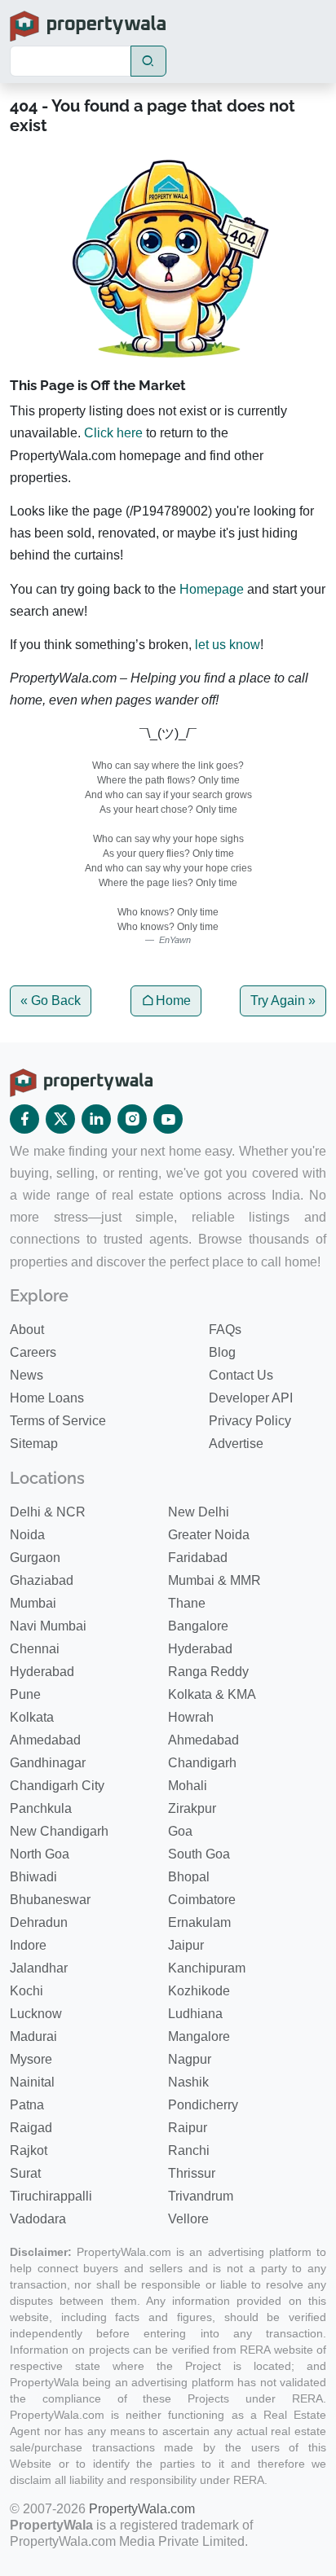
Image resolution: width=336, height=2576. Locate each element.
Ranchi (189, 2150)
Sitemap (34, 1444)
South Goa (199, 1854)
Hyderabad (200, 1649)
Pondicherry (203, 2105)
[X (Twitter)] (60, 1119)
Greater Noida (209, 1535)
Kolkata (32, 1717)
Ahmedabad (45, 1740)
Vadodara (38, 2219)
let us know (228, 645)
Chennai (35, 1649)
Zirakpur (192, 1808)
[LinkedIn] (96, 1119)
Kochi (27, 1991)
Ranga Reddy (208, 1672)
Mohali (188, 1786)
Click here (113, 433)
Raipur (188, 2128)
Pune (25, 1694)
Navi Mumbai (48, 1626)
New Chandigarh (59, 1831)
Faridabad (198, 1558)
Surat (25, 2173)
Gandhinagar (48, 1763)
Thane (187, 1603)
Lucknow (36, 2014)
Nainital (32, 2082)
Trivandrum (201, 2196)
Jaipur (186, 1945)
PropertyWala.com (142, 2509)
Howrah (191, 1717)
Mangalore (199, 2036)
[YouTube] (168, 1119)
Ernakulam (199, 1922)
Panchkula (41, 1808)
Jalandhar (39, 1968)
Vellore (188, 2219)
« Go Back (51, 1001)
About (27, 1330)
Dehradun (39, 1922)
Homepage (212, 589)
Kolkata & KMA (212, 1694)
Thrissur (192, 2173)
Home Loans (47, 1398)
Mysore (31, 2059)
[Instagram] (132, 1119)
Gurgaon (35, 1558)
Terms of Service (58, 1421)
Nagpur (190, 2059)
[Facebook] (24, 1119)
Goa (180, 1831)
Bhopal (189, 1877)
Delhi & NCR (48, 1512)
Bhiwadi (33, 1877)
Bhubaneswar (50, 1900)
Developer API (251, 1398)
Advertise (236, 1444)
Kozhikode (199, 1991)
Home (173, 1001)
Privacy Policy (250, 1421)
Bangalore (198, 1626)
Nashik (188, 2082)
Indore (28, 1945)
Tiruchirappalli (51, 2196)
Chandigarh (202, 1763)
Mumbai (33, 1603)
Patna (27, 2105)
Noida (27, 1535)
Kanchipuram (207, 1968)
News (27, 1375)
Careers (33, 1352)
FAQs (225, 1330)
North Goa (40, 1854)
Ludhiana (195, 2014)
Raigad (31, 2128)
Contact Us (241, 1375)
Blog (222, 1352)
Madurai (33, 2036)
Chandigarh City (57, 1786)
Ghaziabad (42, 1580)
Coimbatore (202, 1900)
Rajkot (29, 2150)
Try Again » (283, 1001)
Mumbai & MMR (214, 1580)
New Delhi (199, 1512)
